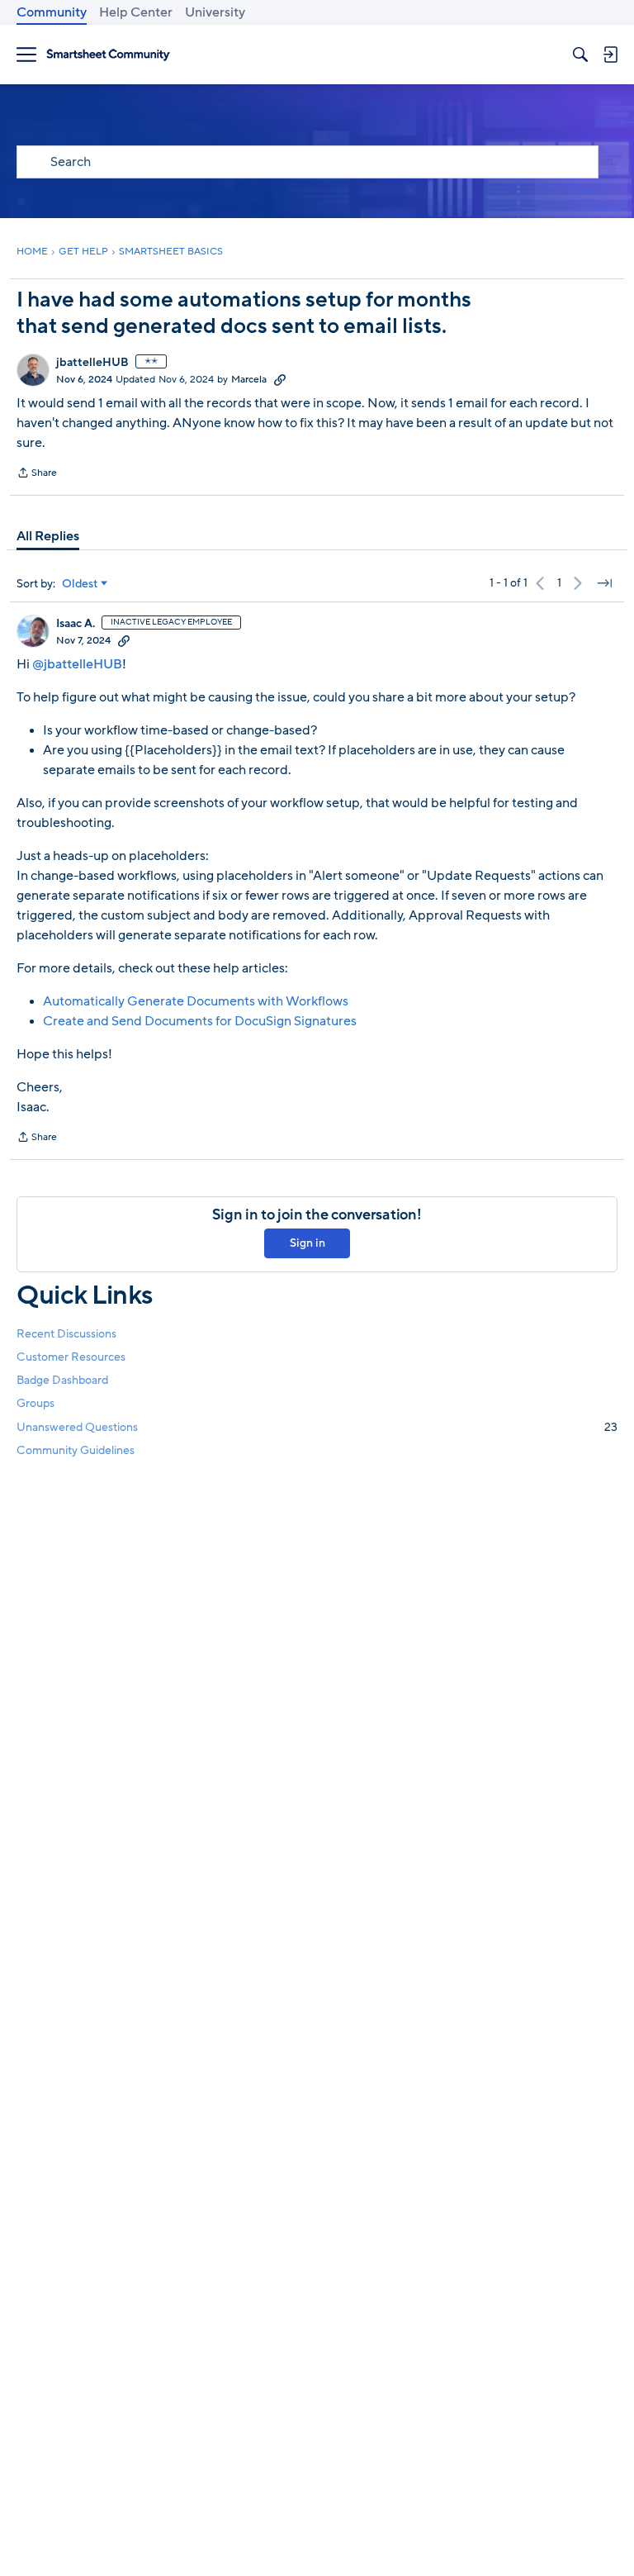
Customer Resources (71, 1357)
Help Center (136, 12)
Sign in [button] (308, 1243)
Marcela (249, 379)
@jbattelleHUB (77, 664)
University (215, 12)
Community (52, 12)
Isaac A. (76, 624)
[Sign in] (610, 55)
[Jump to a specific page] (604, 583)
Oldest (80, 584)
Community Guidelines (76, 1450)
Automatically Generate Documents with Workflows (196, 1001)
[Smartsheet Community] (108, 55)
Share (37, 474)
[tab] (48, 536)
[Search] (580, 55)
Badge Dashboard (62, 1380)
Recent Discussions (66, 1334)
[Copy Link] (280, 379)
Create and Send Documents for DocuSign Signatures (200, 1021)
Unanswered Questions (317, 1427)
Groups (35, 1403)
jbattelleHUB (92, 363)
